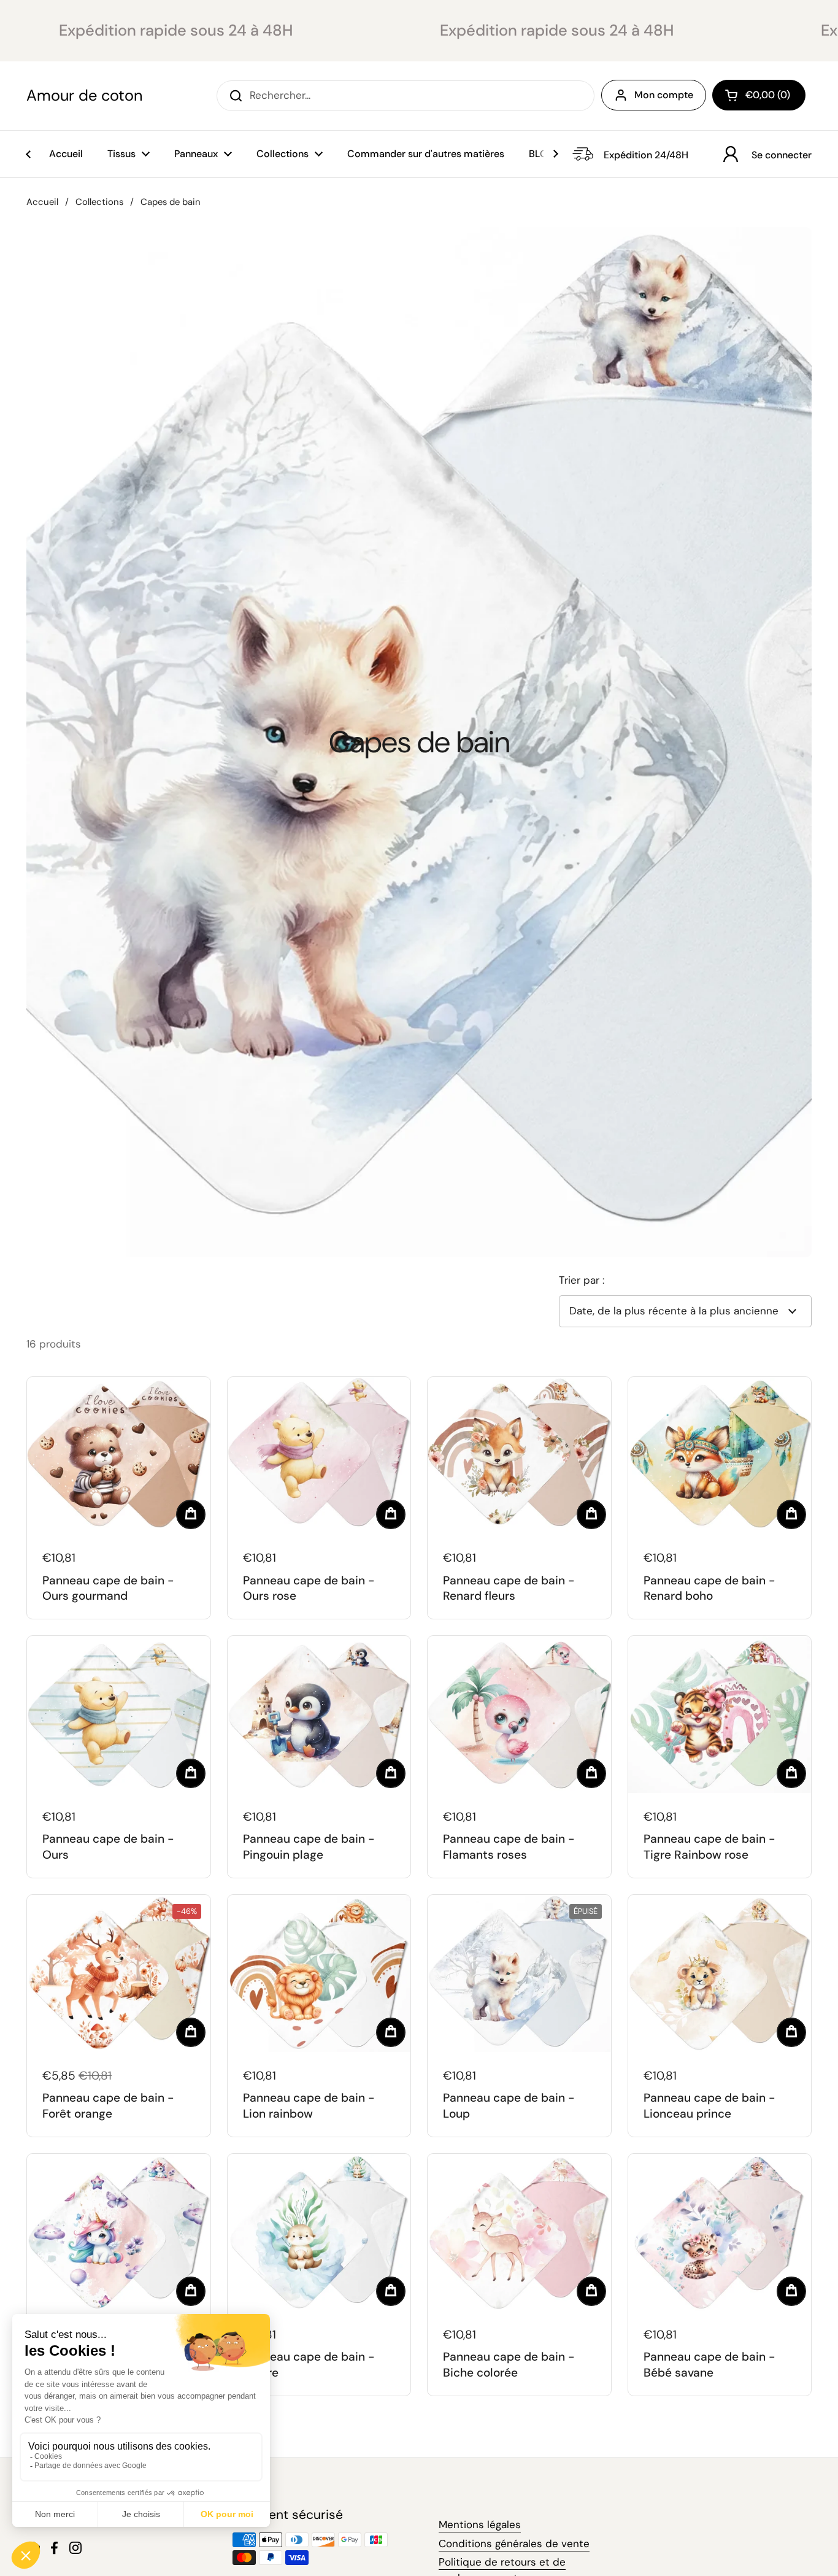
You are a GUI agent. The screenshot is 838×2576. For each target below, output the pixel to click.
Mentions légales (480, 2524)
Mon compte (664, 95)
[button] (759, 95)
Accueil (42, 202)
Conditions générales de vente (514, 2543)
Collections (99, 202)
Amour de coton (84, 96)
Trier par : (582, 1280)
